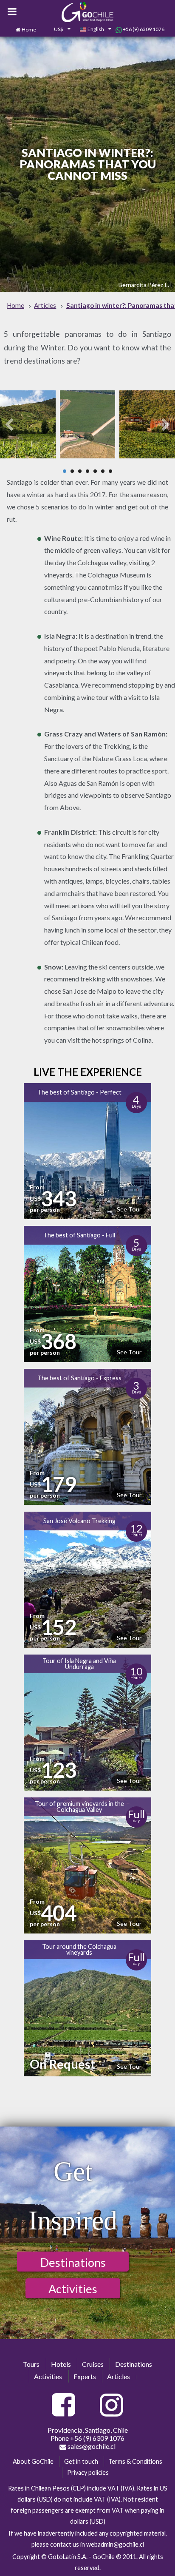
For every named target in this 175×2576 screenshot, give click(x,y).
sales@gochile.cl (91, 2446)
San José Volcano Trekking (79, 1521)
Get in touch (81, 2461)
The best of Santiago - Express (79, 1378)
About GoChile (33, 2461)
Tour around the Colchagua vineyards (79, 1949)
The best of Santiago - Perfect (79, 1092)
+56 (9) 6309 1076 (143, 29)
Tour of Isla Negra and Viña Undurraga (79, 1664)
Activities (73, 2289)
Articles (119, 2376)
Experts (85, 2376)
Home (29, 30)
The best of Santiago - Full (79, 1235)
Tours (31, 2364)
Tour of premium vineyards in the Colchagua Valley (79, 1807)
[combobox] (58, 30)
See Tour (129, 1209)
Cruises (93, 2364)
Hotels (61, 2364)
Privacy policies (88, 2472)
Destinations (73, 2262)
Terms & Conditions (135, 2461)
